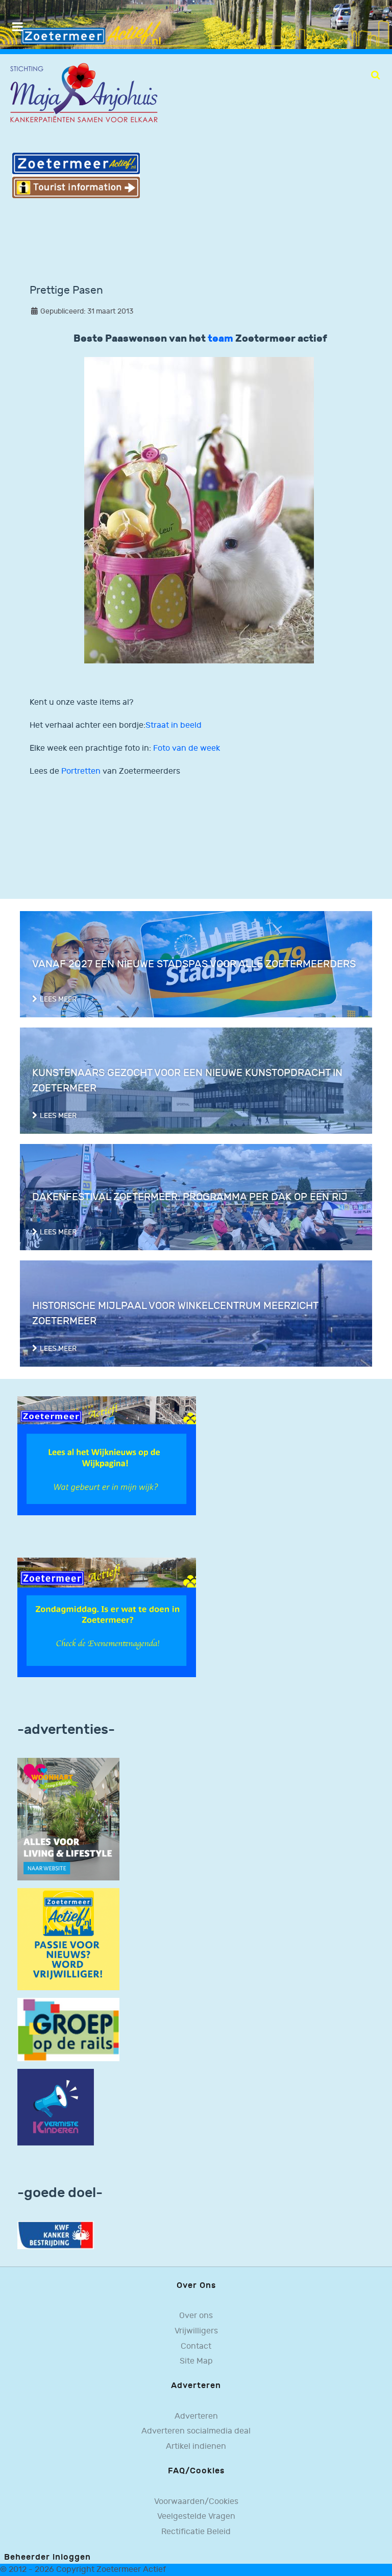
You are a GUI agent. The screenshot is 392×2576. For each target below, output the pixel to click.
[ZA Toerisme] (76, 175)
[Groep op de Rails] (68, 2029)
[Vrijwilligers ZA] (68, 1939)
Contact (196, 2346)
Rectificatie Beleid (196, 2532)
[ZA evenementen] (107, 1617)
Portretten (81, 771)
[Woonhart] (68, 1819)
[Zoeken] (375, 75)
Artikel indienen (196, 2447)
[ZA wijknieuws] (107, 1456)
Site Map (196, 2361)
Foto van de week (187, 748)
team (222, 339)
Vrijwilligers (196, 2331)
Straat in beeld (174, 725)
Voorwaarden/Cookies (196, 2502)
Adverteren (196, 2416)
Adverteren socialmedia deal (196, 2431)
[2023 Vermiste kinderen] (56, 2107)
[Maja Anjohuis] (84, 93)
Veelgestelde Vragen (196, 2517)
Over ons (196, 2316)
